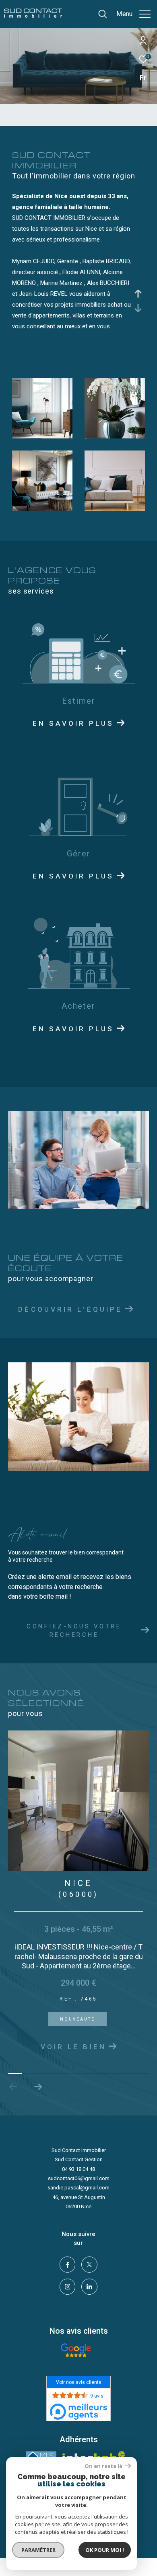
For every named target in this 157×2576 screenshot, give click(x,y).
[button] (38, 2114)
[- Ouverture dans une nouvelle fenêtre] (76, 2378)
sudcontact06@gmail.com (79, 2206)
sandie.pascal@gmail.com (78, 2215)
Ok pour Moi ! (105, 2550)
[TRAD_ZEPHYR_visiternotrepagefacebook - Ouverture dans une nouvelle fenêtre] (68, 2292)
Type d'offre (39, 110)
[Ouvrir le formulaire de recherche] (103, 14)
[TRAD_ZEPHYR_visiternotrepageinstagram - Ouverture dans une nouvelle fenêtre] (68, 2314)
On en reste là (103, 2466)
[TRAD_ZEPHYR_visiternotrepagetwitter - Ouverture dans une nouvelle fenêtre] (89, 2292)
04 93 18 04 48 (78, 2196)
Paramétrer (38, 2550)
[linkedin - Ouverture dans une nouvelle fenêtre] (89, 2314)
